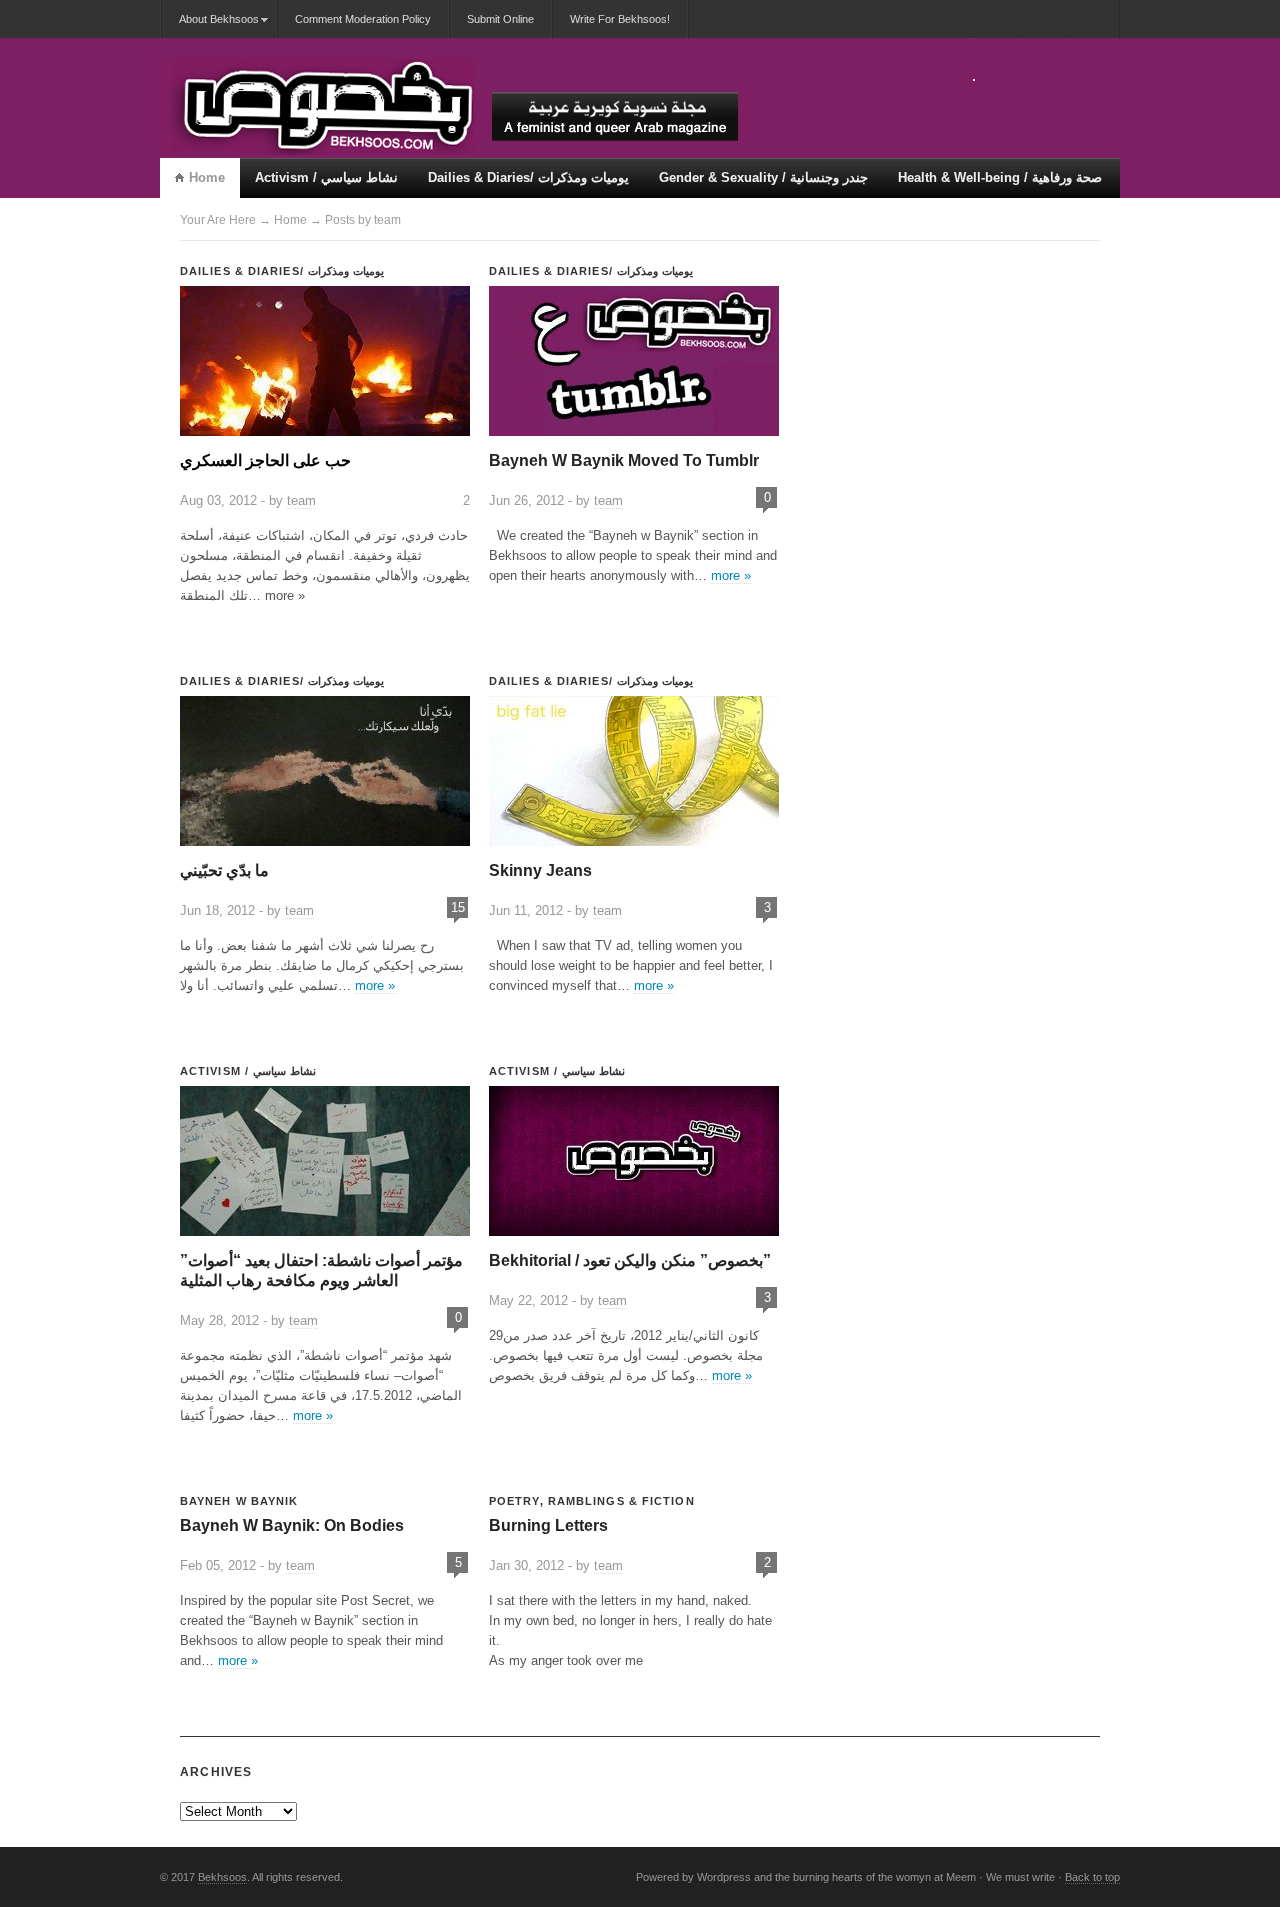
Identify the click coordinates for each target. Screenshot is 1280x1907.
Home (207, 177)
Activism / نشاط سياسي (326, 177)
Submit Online (500, 19)
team (301, 500)
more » (731, 575)
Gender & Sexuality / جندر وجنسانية (763, 177)
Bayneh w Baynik (239, 1501)
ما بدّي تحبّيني (224, 870)
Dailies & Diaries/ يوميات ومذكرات (528, 177)
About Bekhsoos (210, 25)
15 (458, 907)
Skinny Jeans (540, 870)
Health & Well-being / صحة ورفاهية (1000, 177)
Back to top (1092, 1877)
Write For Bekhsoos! (620, 19)
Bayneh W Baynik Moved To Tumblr (624, 460)
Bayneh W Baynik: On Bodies (292, 1525)
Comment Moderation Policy (363, 19)
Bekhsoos (222, 1877)
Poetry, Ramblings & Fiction (592, 1501)
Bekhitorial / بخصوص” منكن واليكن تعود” (630, 1260)
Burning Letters (548, 1525)
